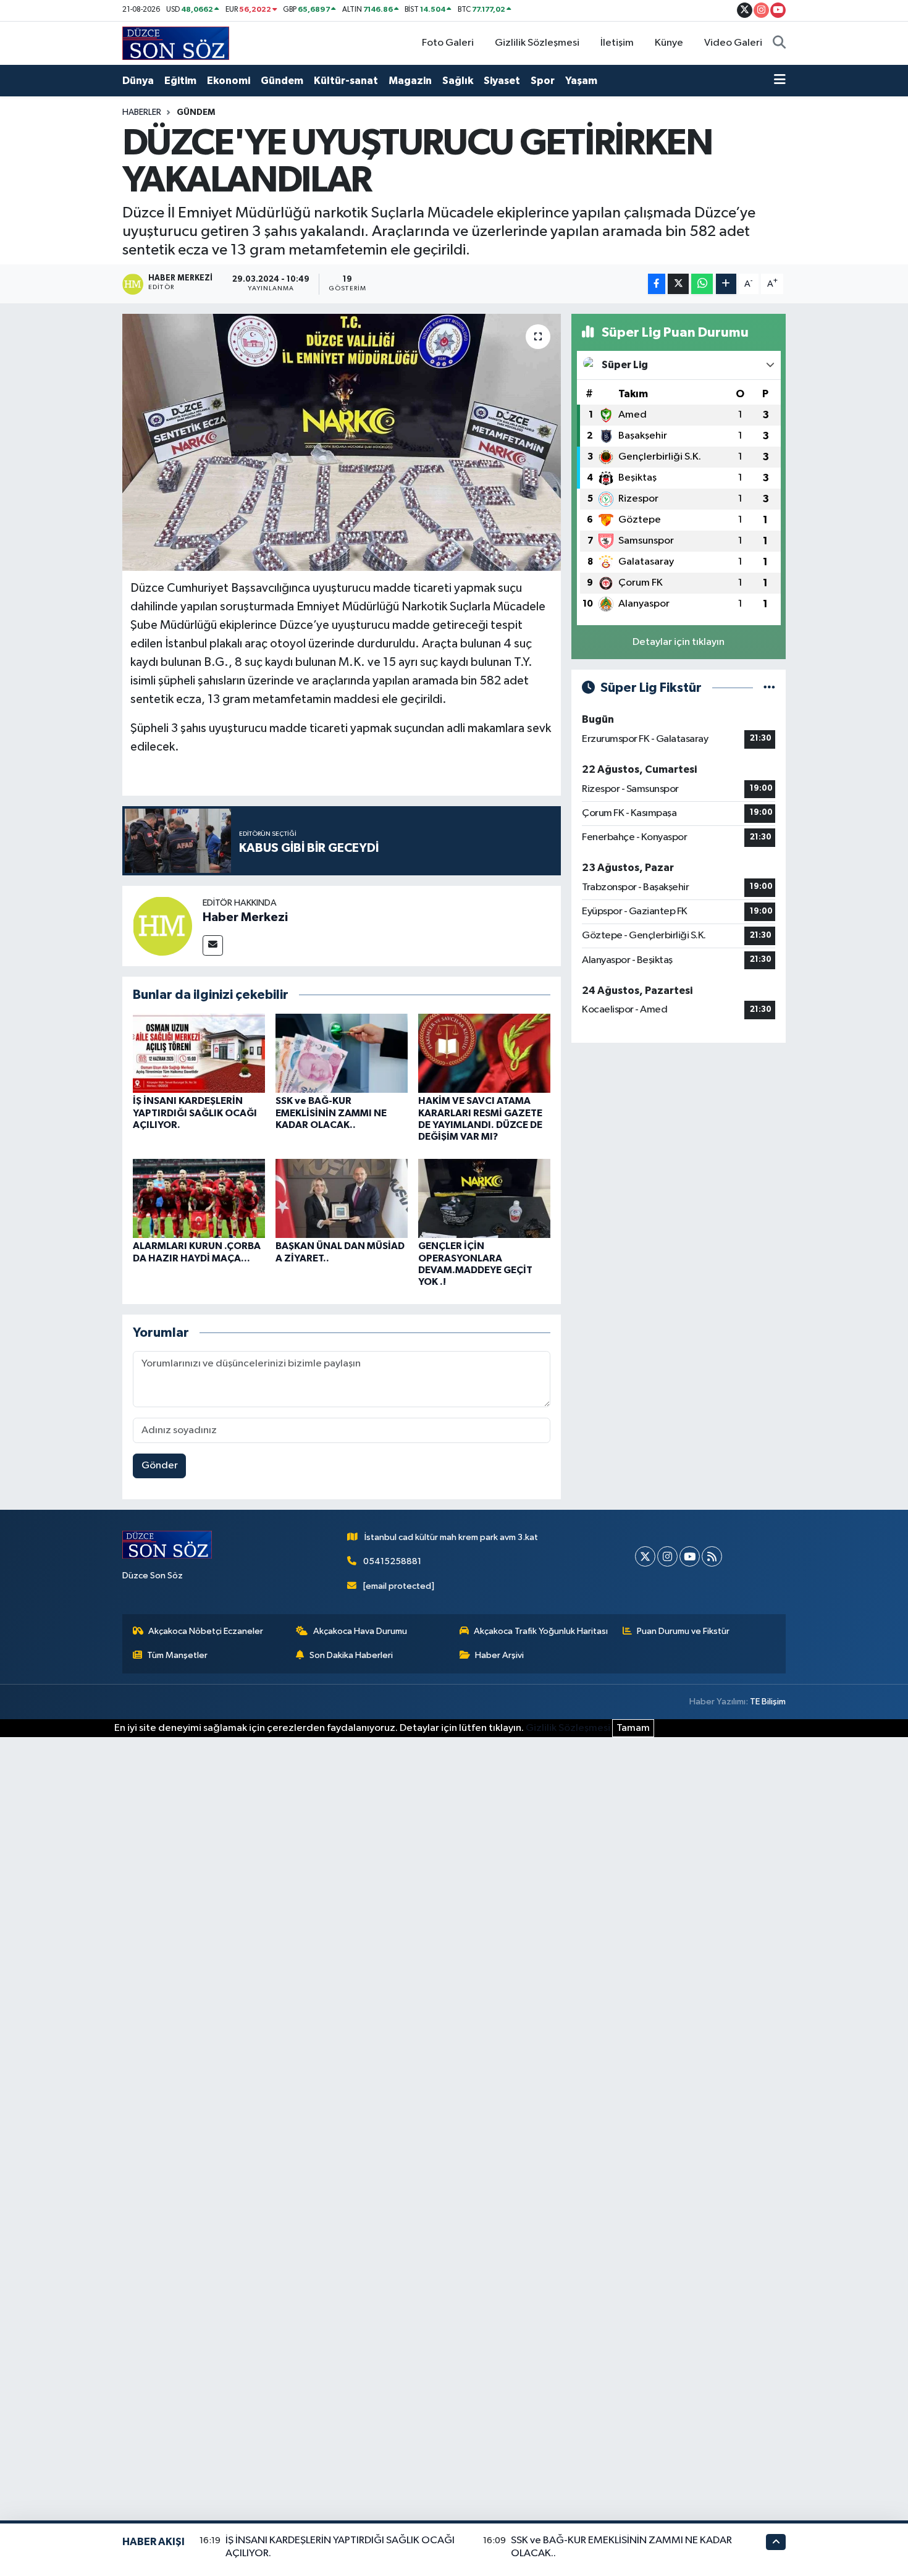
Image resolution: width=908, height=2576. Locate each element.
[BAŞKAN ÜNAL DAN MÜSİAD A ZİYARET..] (342, 1198)
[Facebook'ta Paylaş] (657, 284)
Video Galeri (733, 43)
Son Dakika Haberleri (351, 1655)
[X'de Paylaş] (678, 284)
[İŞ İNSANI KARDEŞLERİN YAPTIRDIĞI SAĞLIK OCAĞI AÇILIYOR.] (199, 1053)
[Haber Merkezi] (162, 926)
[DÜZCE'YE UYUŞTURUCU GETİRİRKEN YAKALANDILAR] (342, 442)
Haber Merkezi (245, 917)
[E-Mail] (213, 945)
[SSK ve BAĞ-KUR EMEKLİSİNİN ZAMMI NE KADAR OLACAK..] (342, 1053)
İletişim (617, 43)
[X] (645, 1556)
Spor (543, 81)
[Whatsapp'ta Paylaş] (702, 284)
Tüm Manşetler (177, 1655)
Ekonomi (229, 81)
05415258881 (392, 1561)
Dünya (138, 81)
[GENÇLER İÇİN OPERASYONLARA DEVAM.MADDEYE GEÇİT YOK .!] (484, 1198)
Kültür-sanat (346, 81)
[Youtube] (690, 1556)
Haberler (142, 112)
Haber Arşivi (499, 1655)
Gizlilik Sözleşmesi (537, 43)
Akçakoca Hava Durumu (360, 1631)
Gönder (160, 1466)
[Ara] (779, 43)
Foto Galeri (448, 43)
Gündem (282, 81)
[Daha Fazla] (726, 284)
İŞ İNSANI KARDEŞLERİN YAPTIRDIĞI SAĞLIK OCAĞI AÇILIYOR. (195, 1113)
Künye (669, 43)
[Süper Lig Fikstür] (769, 688)
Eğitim (180, 81)
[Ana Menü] (780, 81)
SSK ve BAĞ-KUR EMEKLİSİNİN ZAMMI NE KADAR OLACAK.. (331, 1113)
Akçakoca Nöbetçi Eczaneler (206, 1631)
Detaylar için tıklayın (679, 642)
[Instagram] (667, 1556)
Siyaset (502, 81)
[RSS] (712, 1556)
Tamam (633, 1728)
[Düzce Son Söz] (176, 43)
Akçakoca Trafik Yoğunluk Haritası (541, 1631)
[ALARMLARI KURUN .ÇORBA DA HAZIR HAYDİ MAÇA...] (199, 1198)
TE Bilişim (768, 1702)
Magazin (410, 81)
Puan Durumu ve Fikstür (683, 1631)
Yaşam (581, 81)
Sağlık (458, 81)
